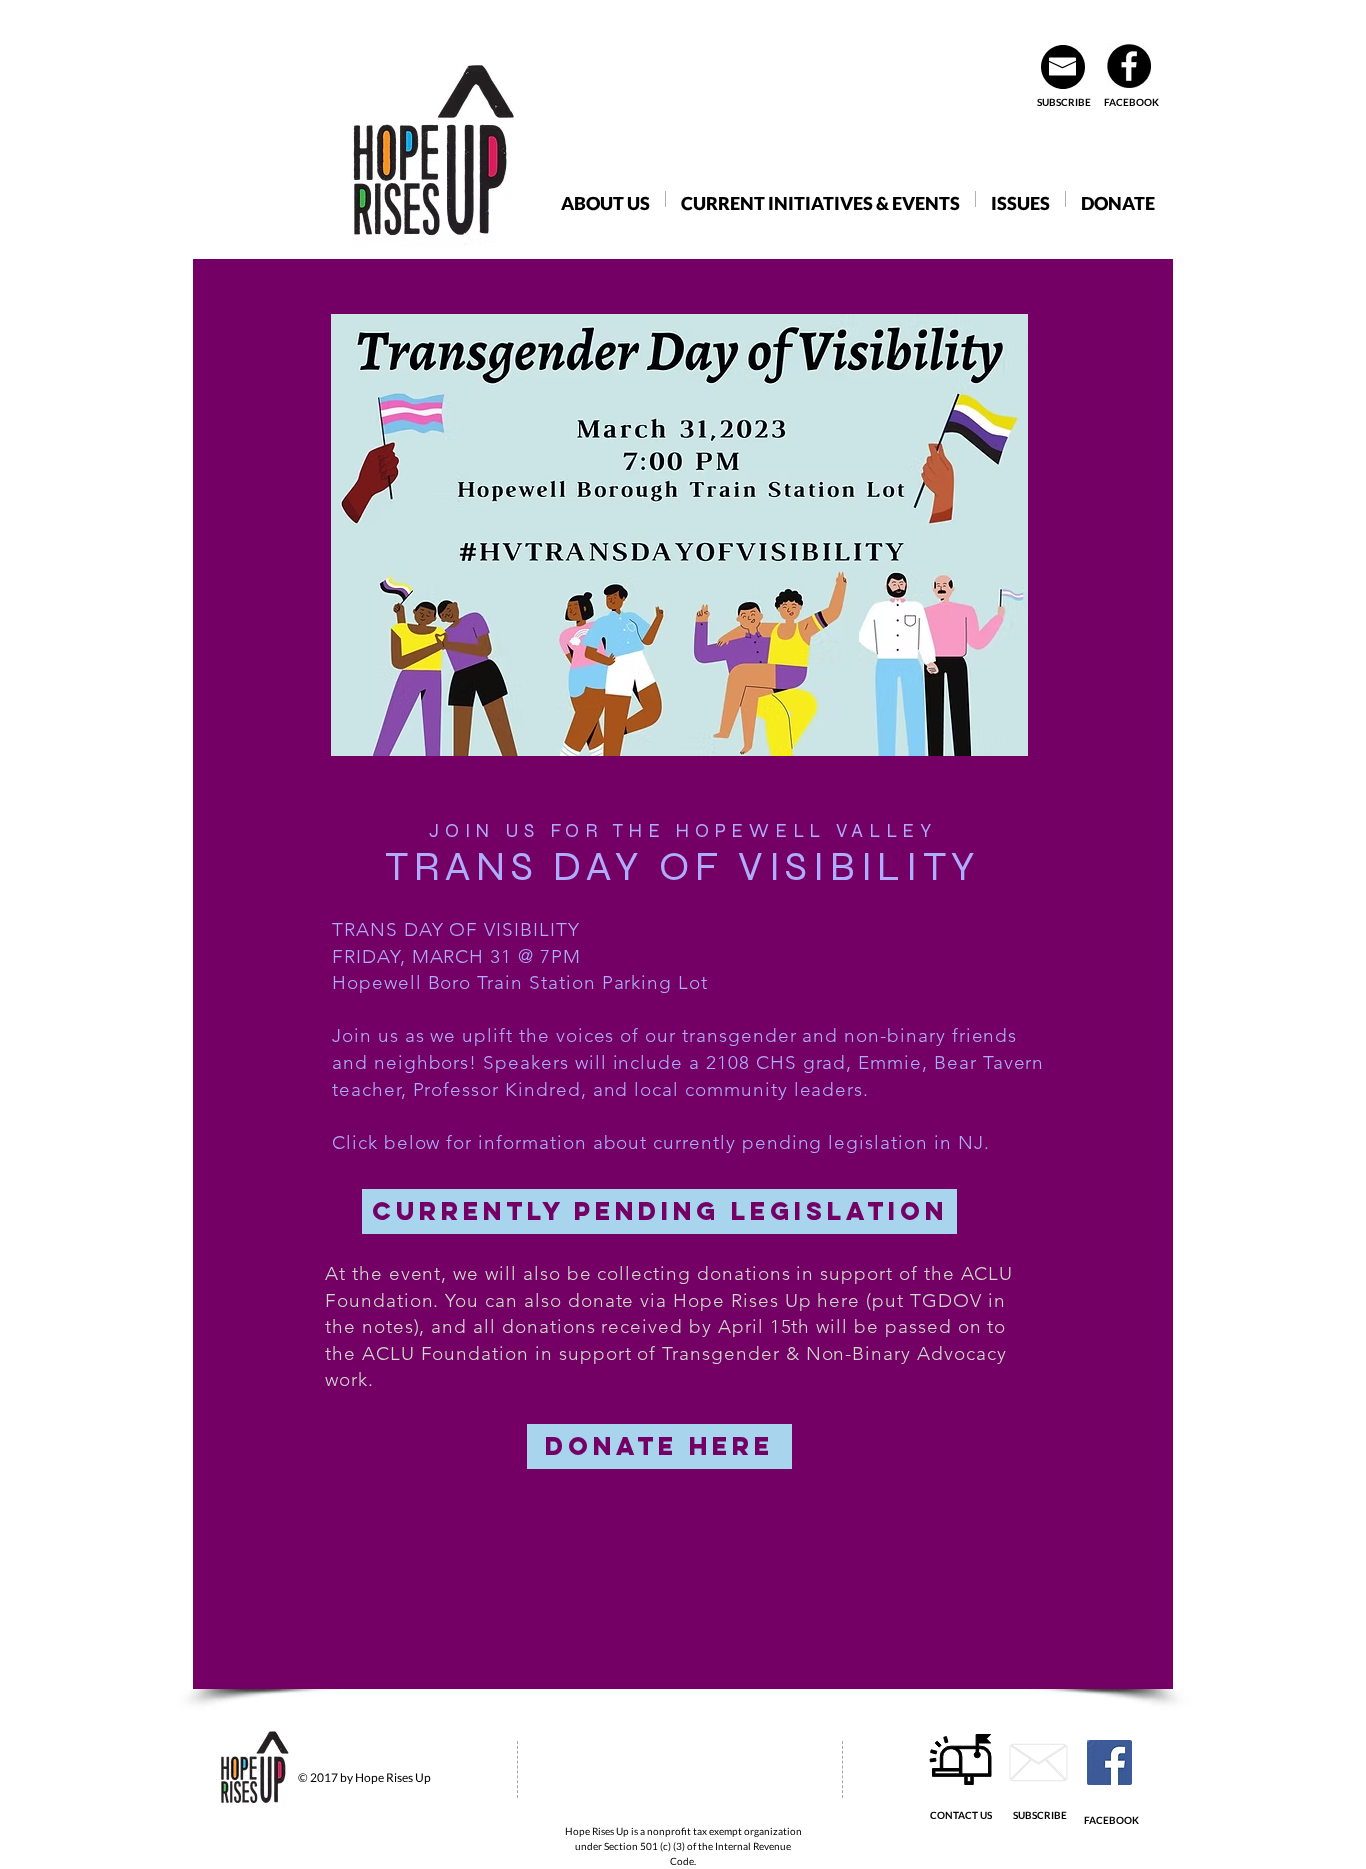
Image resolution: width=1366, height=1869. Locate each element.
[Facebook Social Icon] (1109, 1762)
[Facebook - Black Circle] (1129, 66)
